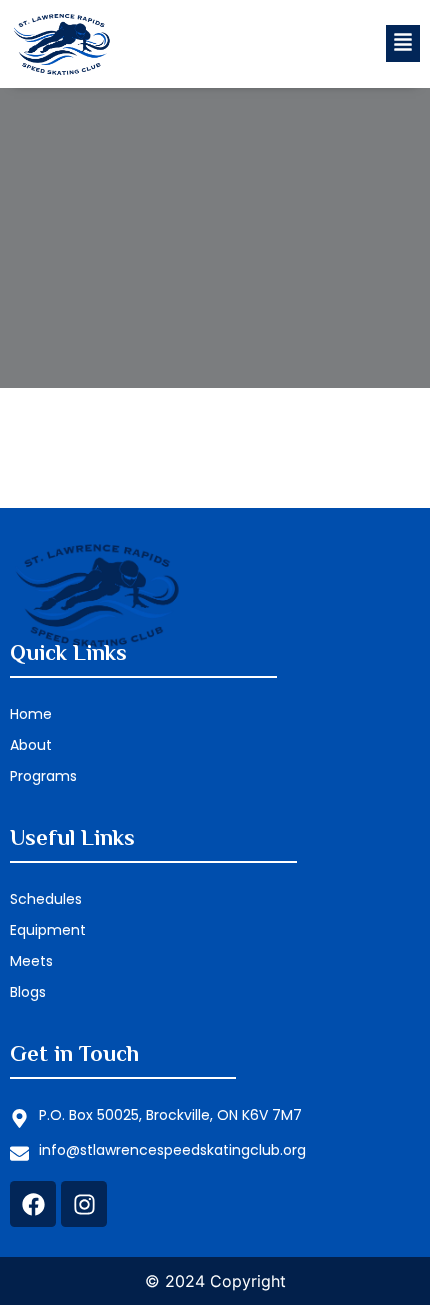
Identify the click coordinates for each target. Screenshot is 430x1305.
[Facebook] (33, 1204)
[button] (403, 43)
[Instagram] (84, 1204)
